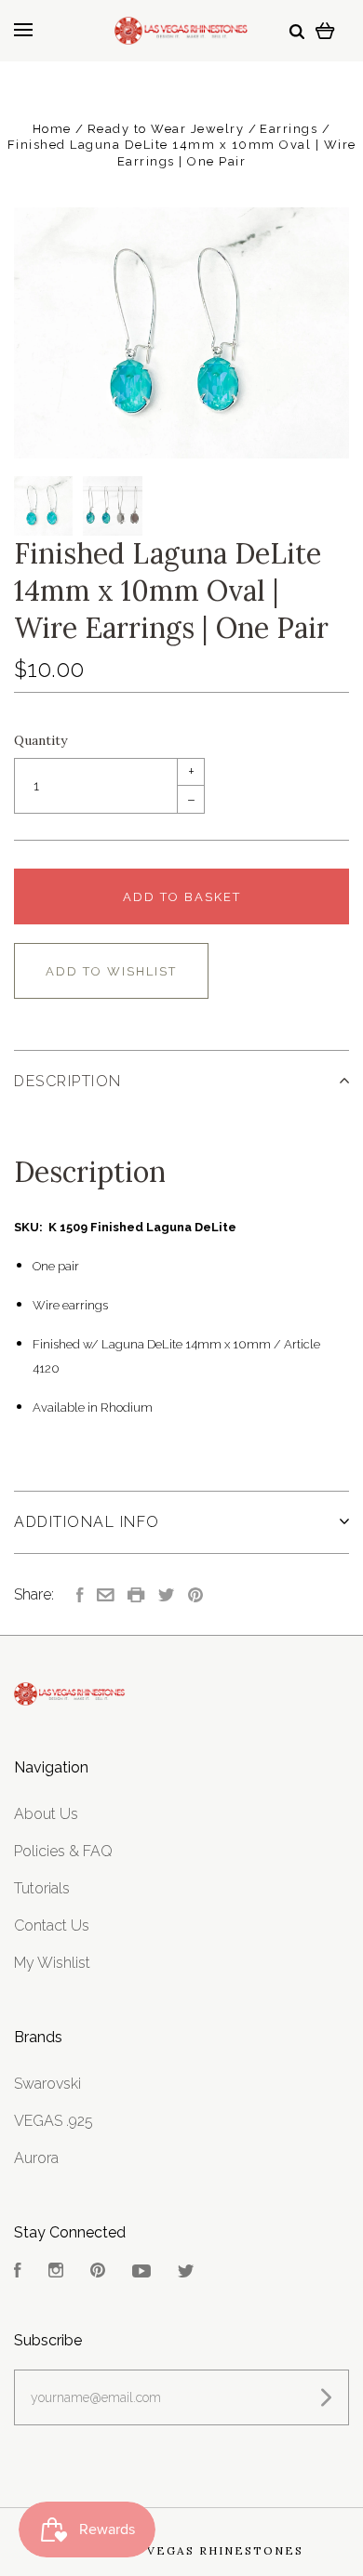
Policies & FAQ (63, 1851)
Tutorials (42, 1888)
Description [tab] (68, 1081)
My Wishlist (52, 1963)
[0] (325, 30)
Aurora (36, 2158)
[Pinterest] (98, 2272)
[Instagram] (56, 2272)
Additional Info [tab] (87, 1522)
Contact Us (52, 1925)
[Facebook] (18, 2272)
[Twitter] (186, 2272)
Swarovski (47, 2084)
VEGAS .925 (54, 2121)
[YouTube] (141, 2272)
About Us (46, 1814)
